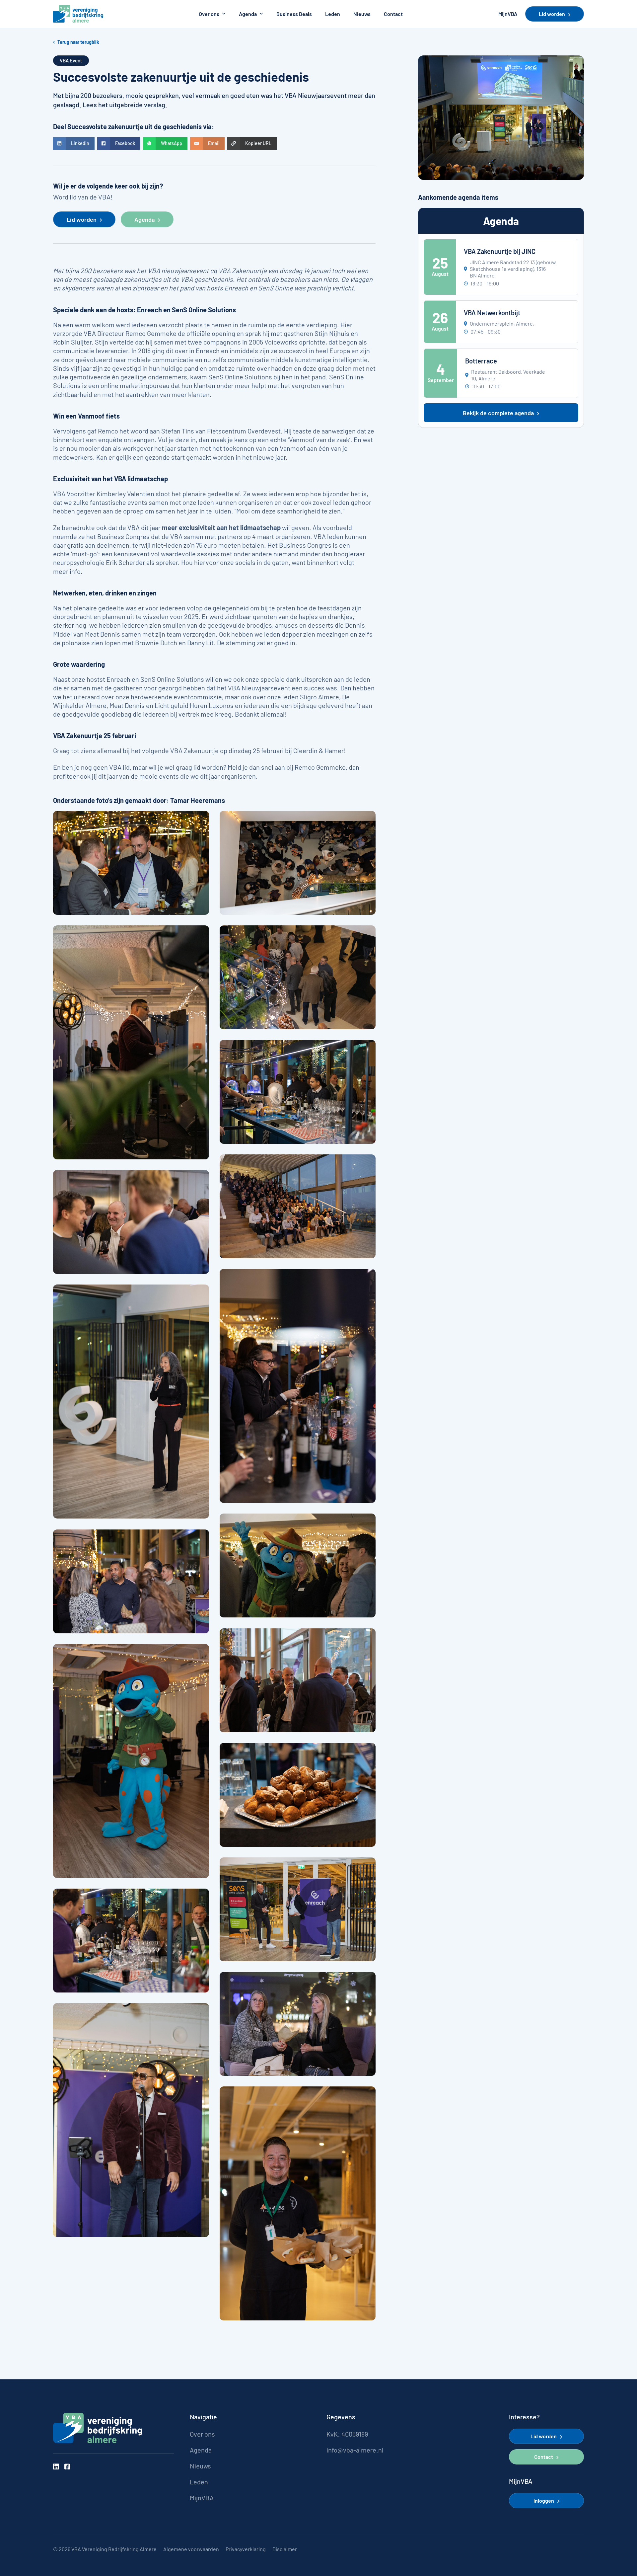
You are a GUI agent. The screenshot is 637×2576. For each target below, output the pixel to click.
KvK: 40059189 (347, 2434)
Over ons (209, 14)
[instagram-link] (56, 2467)
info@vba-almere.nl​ (355, 2450)
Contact (393, 14)
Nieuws (362, 14)
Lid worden (552, 14)
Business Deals (294, 14)
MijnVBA (508, 14)
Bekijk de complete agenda (498, 413)
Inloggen (544, 2500)
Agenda (248, 14)
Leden (333, 14)
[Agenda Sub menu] (261, 14)
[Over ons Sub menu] (224, 14)
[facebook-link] (67, 2467)
